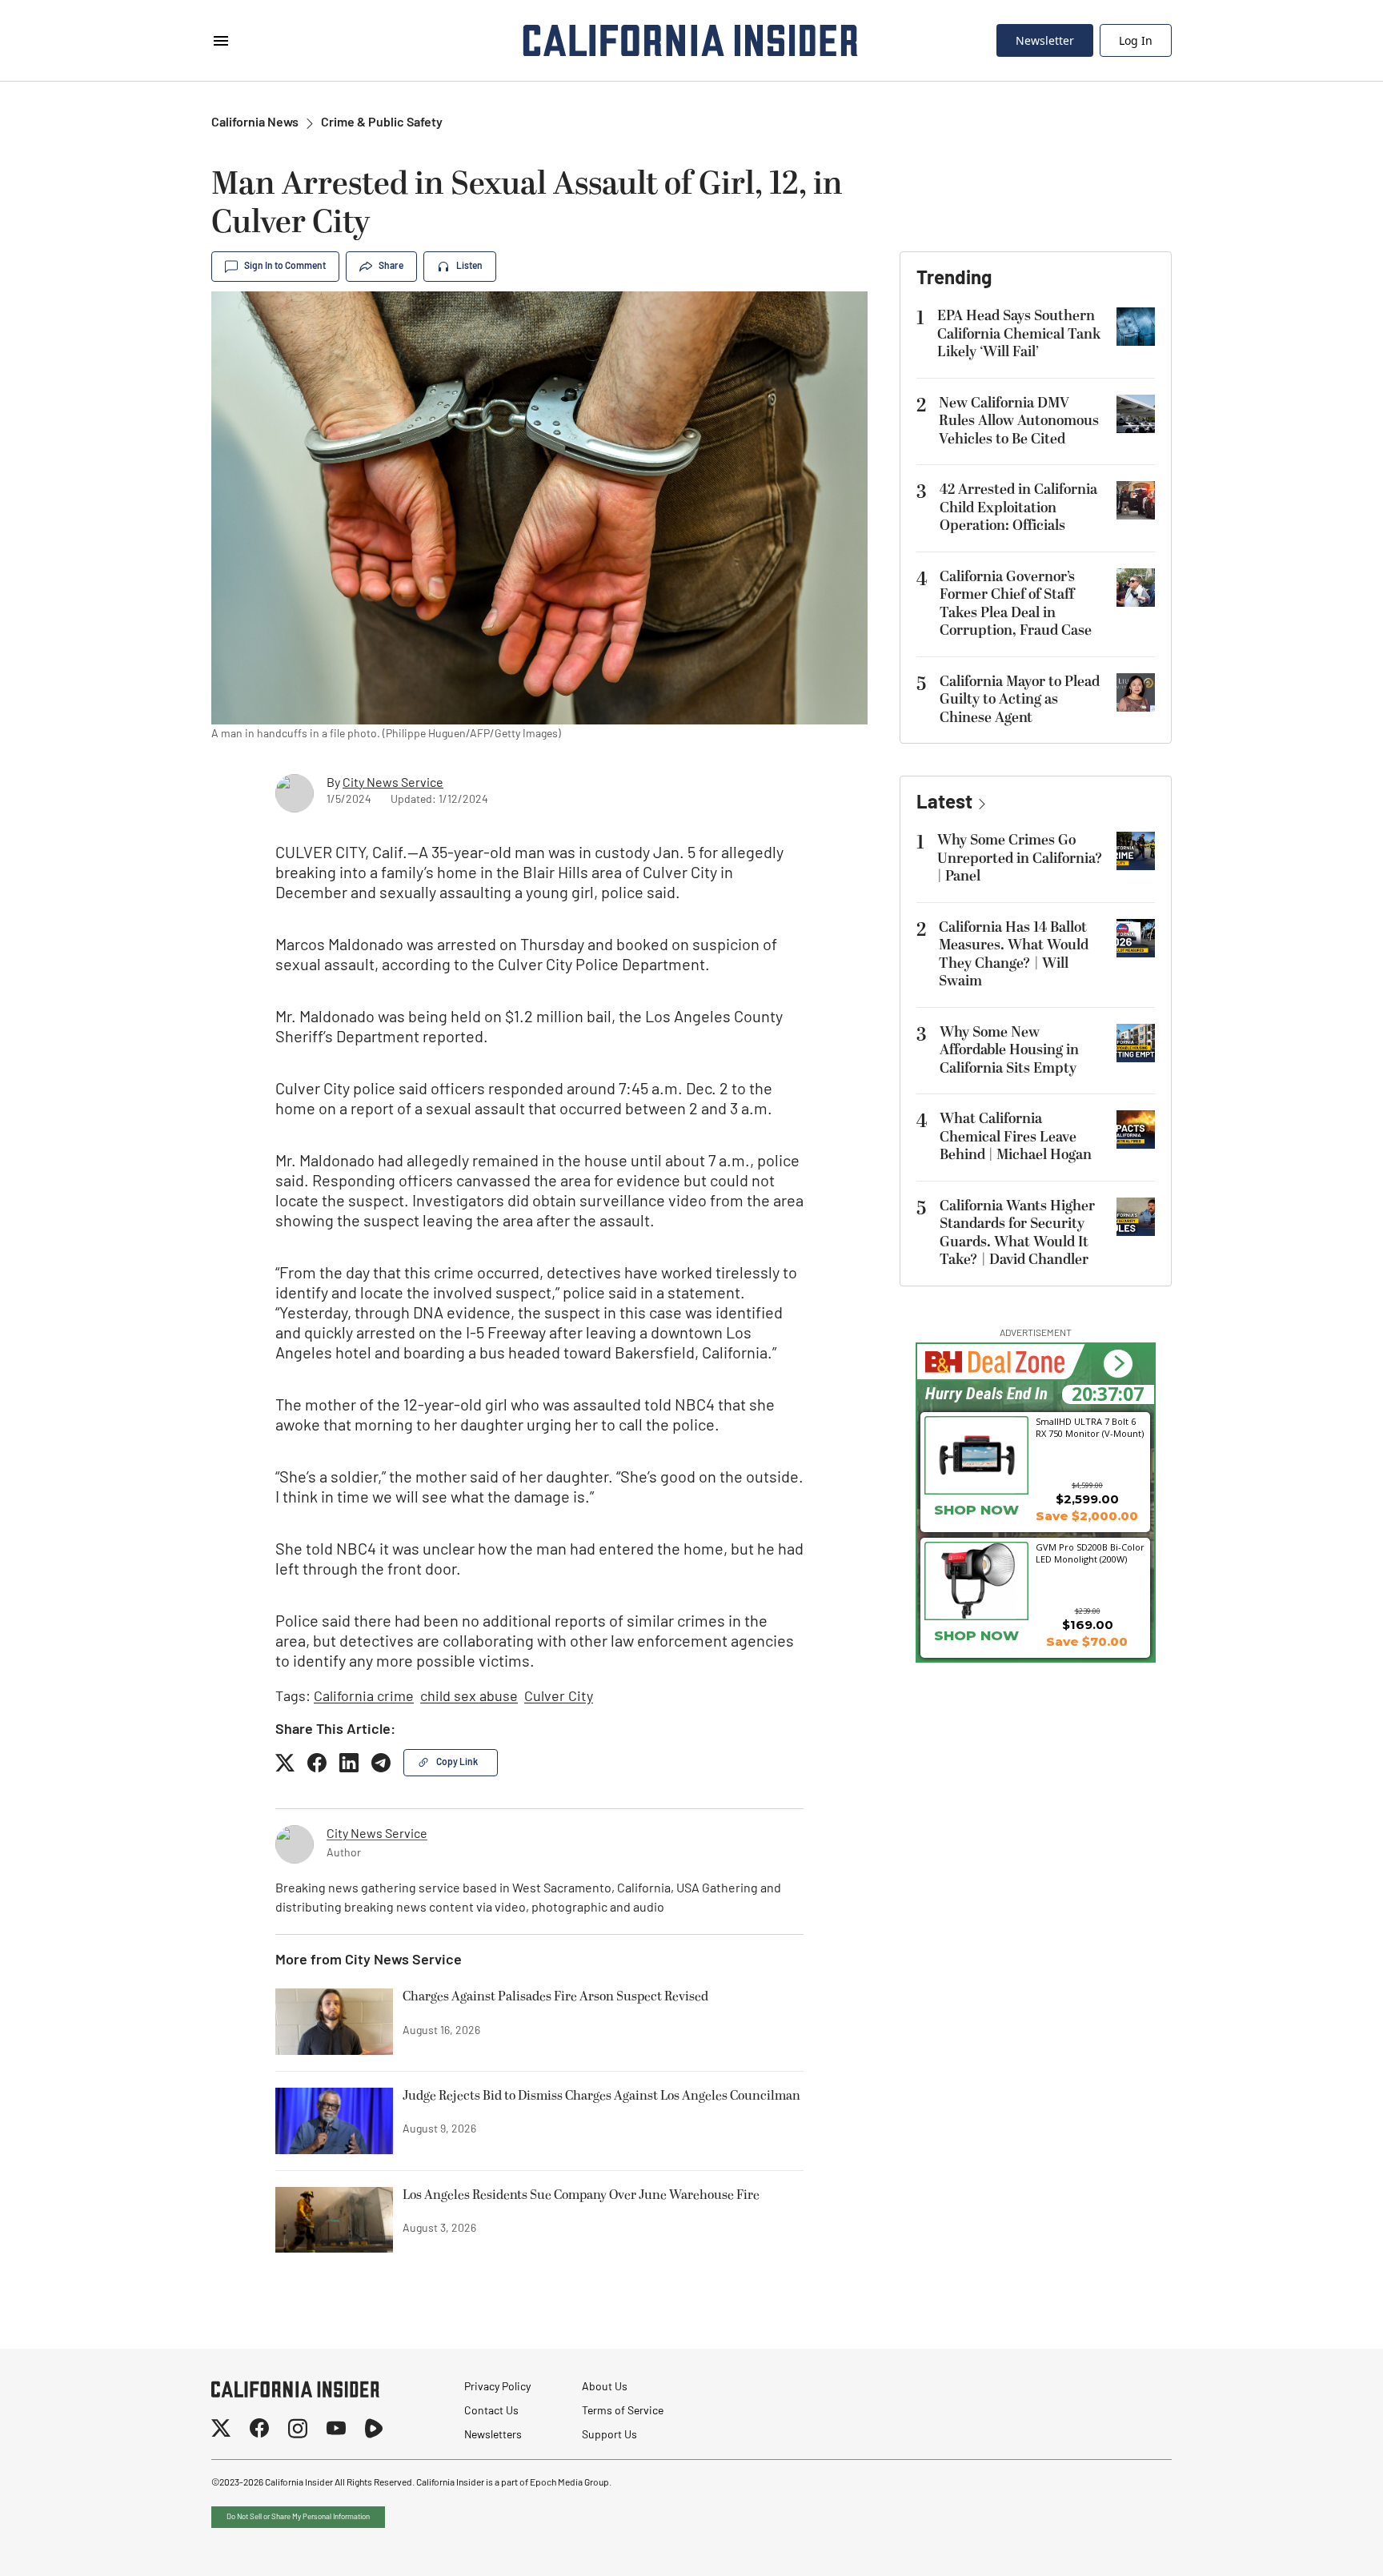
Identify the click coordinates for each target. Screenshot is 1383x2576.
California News (255, 123)
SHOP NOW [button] (976, 1510)
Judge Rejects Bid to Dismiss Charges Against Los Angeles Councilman (601, 2097)
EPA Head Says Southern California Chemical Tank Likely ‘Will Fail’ (1019, 334)
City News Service (393, 784)
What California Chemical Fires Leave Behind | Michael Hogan (1016, 1137)
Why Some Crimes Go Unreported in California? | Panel (1020, 858)
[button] (1118, 1364)
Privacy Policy (497, 2387)
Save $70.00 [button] (1087, 1641)
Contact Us (491, 2411)
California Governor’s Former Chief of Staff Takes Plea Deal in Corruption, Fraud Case (1016, 604)
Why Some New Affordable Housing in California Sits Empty (1009, 1050)
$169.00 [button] (1088, 1625)
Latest (944, 804)
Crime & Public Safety (382, 123)
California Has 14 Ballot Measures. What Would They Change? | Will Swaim (1014, 955)
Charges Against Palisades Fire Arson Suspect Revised (555, 1997)
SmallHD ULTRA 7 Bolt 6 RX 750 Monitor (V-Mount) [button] (1090, 1427)
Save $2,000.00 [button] (1087, 1516)
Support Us (609, 2436)
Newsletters (493, 2436)
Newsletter (1045, 40)
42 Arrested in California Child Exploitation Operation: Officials (1018, 508)
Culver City (559, 1698)
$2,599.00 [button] (1087, 1499)
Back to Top (1322, 2544)
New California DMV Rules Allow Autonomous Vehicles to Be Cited (1019, 421)
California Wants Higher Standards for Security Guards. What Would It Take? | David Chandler (1017, 1233)
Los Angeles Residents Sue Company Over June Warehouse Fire (581, 2196)
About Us (605, 2387)
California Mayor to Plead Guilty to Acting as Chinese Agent (1020, 700)
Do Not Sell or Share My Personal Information (298, 2517)
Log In (1136, 40)
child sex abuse (469, 1698)
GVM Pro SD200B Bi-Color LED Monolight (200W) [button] (1090, 1553)
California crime (364, 1698)
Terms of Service (623, 2411)
